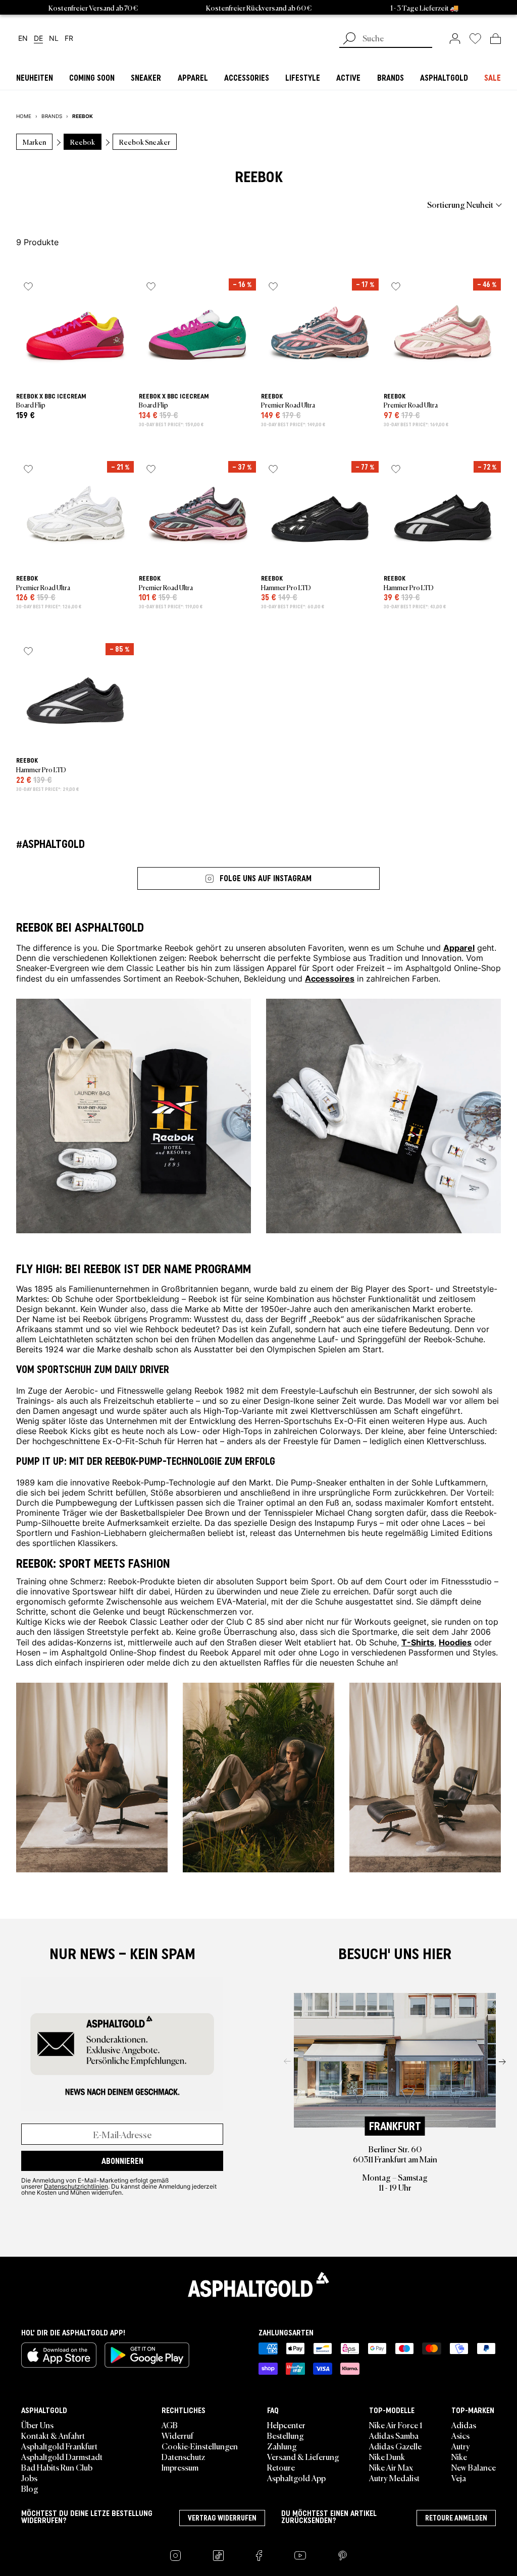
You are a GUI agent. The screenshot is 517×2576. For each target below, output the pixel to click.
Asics (460, 2435)
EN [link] (23, 39)
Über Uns (37, 2425)
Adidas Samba (394, 2435)
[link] (455, 38)
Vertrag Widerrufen (222, 2518)
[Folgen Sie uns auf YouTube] (300, 2556)
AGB (170, 2425)
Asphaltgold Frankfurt (59, 2446)
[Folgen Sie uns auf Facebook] (259, 2556)
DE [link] (38, 39)
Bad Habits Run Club (57, 2467)
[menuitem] (72, 204)
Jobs (29, 2478)
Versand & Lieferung (303, 2456)
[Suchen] (349, 39)
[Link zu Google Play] (147, 2355)
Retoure (281, 2467)
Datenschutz (183, 2456)
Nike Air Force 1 (396, 2425)
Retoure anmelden (456, 2518)
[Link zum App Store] (59, 2355)
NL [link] (54, 39)
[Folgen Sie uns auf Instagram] (175, 2556)
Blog (30, 2488)
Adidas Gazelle (395, 2446)
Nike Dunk (387, 2456)
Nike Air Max (391, 2467)
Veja (459, 2478)
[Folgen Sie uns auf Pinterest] (343, 2556)
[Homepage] (258, 2284)
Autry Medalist (394, 2478)
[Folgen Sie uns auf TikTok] (218, 2556)
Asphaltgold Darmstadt (62, 2456)
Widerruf (177, 2435)
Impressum (180, 2467)
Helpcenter (286, 2425)
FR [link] (69, 39)
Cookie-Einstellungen (200, 2446)
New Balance (474, 2467)
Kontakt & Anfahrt (53, 2435)
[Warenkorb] (496, 38)
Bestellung (286, 2435)
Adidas (464, 2425)
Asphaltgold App (296, 2478)
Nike (459, 2456)
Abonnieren (122, 2161)
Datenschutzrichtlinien (76, 2186)
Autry (461, 2446)
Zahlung (282, 2446)
